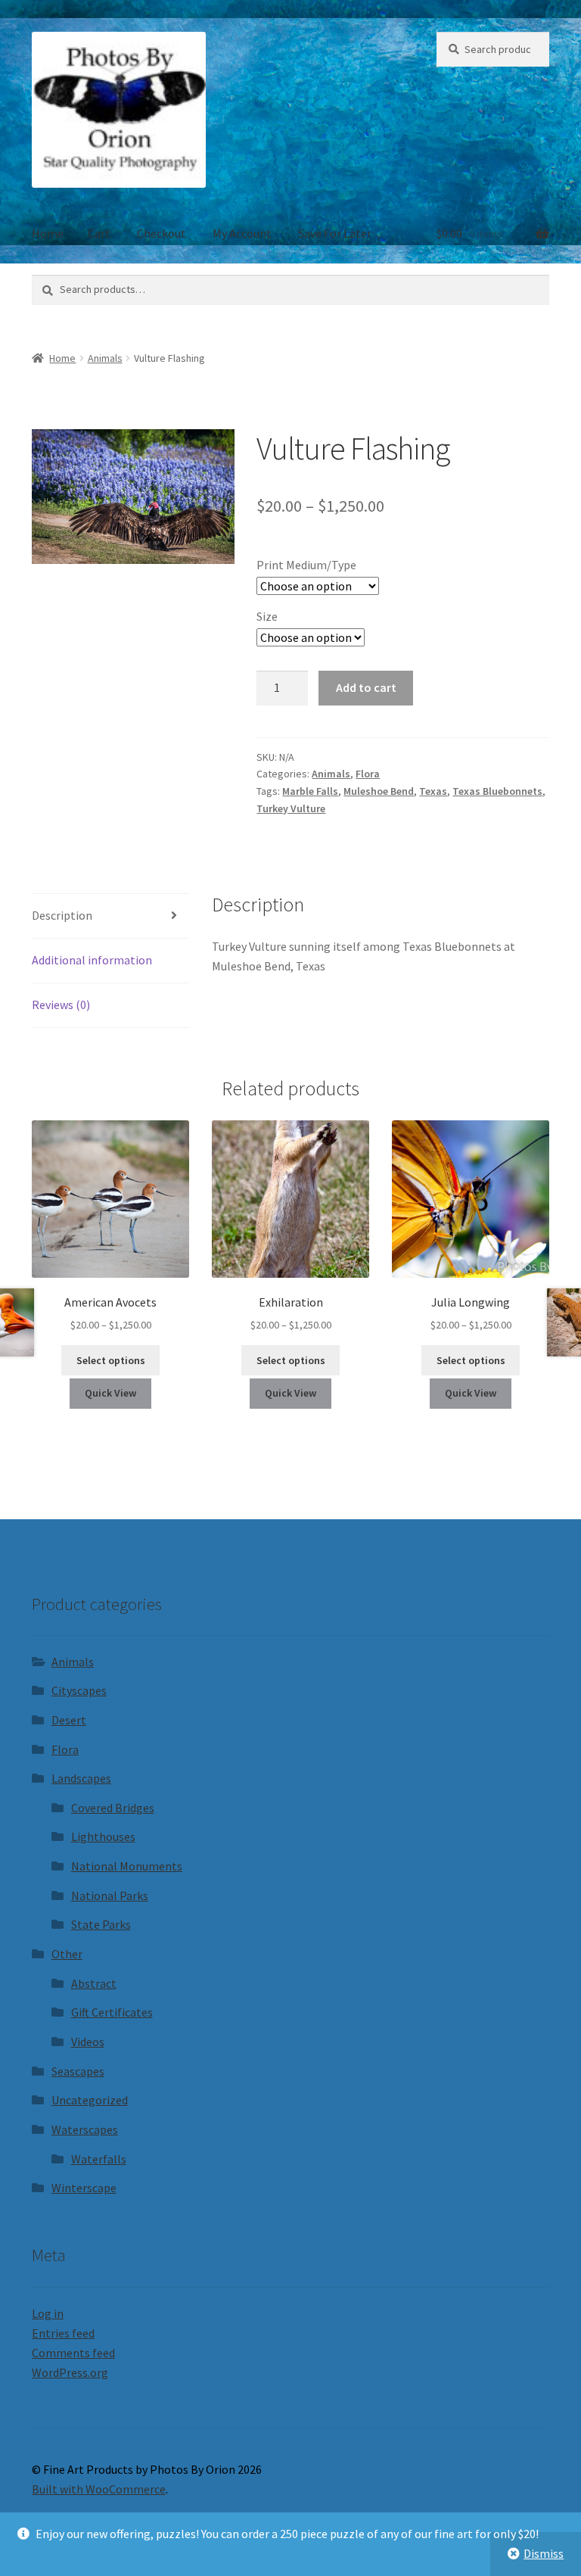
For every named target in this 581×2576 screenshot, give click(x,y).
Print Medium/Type (306, 565)
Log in (48, 2313)
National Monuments (127, 1866)
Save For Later (335, 233)
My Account (242, 233)
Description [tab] (62, 915)
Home (48, 233)
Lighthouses (103, 1836)
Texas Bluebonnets (497, 791)
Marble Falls (310, 791)
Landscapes (81, 1778)
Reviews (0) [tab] (61, 1005)
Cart (99, 233)
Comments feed (73, 2353)
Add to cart (366, 687)
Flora (368, 774)
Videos (88, 2042)
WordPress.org (70, 2372)
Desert (69, 1720)
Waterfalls (99, 2159)
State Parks (101, 1924)
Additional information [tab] (92, 960)
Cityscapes (79, 1690)
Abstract (94, 1983)
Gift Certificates (112, 2012)
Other (67, 1954)
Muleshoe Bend (379, 791)
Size (267, 616)
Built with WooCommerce (99, 2489)
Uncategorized (90, 2100)
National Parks (110, 1895)
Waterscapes (85, 2129)
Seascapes (78, 2071)
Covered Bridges (113, 1808)
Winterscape (84, 2188)
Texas (433, 791)
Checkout (162, 233)
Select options (111, 1360)
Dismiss (544, 2553)
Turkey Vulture (291, 808)
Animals (105, 358)
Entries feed (63, 2333)
